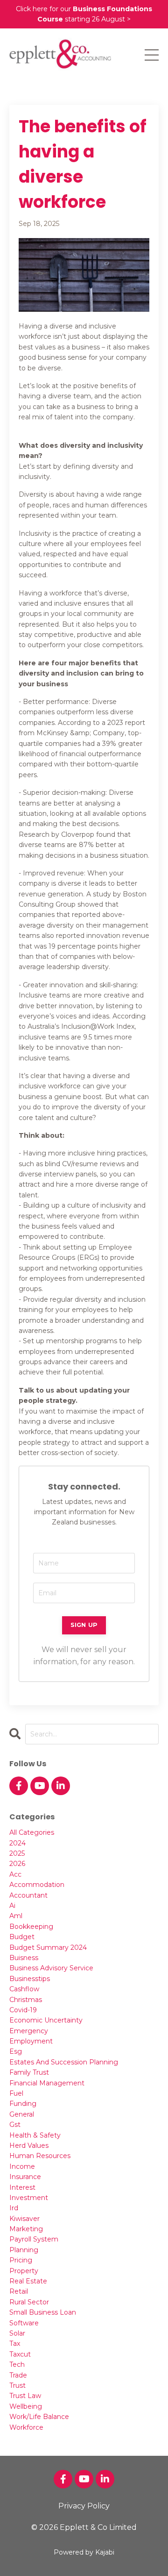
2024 (17, 1843)
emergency (29, 2031)
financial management (47, 2083)
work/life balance (39, 2417)
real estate (28, 2281)
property (24, 2271)
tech (17, 2364)
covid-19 (23, 2010)
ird (14, 2208)
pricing (21, 2260)
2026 (17, 1864)
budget (22, 1937)
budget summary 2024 (48, 1947)
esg (16, 2051)
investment (29, 2198)
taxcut (20, 2354)
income (22, 2166)
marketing (26, 2229)
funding (23, 2104)
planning (24, 2250)
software (24, 2323)
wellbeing (26, 2406)
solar (17, 2333)
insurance (25, 2177)
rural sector (29, 2302)
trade (18, 2375)
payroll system (34, 2239)
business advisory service (51, 1968)
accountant (28, 1895)
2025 (17, 1853)
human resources (40, 2156)
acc (15, 1874)
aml (16, 1916)
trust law (25, 2396)
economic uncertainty (46, 2020)
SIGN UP (84, 1625)
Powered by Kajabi (84, 2552)
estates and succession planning (64, 2062)
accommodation (37, 1885)
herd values (29, 2146)
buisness (24, 1958)
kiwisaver (24, 2219)
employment (31, 2041)
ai (12, 1906)
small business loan (43, 2312)
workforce (26, 2427)
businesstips (30, 1979)
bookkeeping (31, 1927)
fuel (16, 2093)
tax (15, 2344)
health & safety (35, 2135)
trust (17, 2385)
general (22, 2114)
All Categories (32, 1832)
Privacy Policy (84, 2506)
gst (15, 2125)
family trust (29, 2072)
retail (19, 2291)
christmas (26, 2000)
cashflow (24, 1989)
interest (22, 2187)
